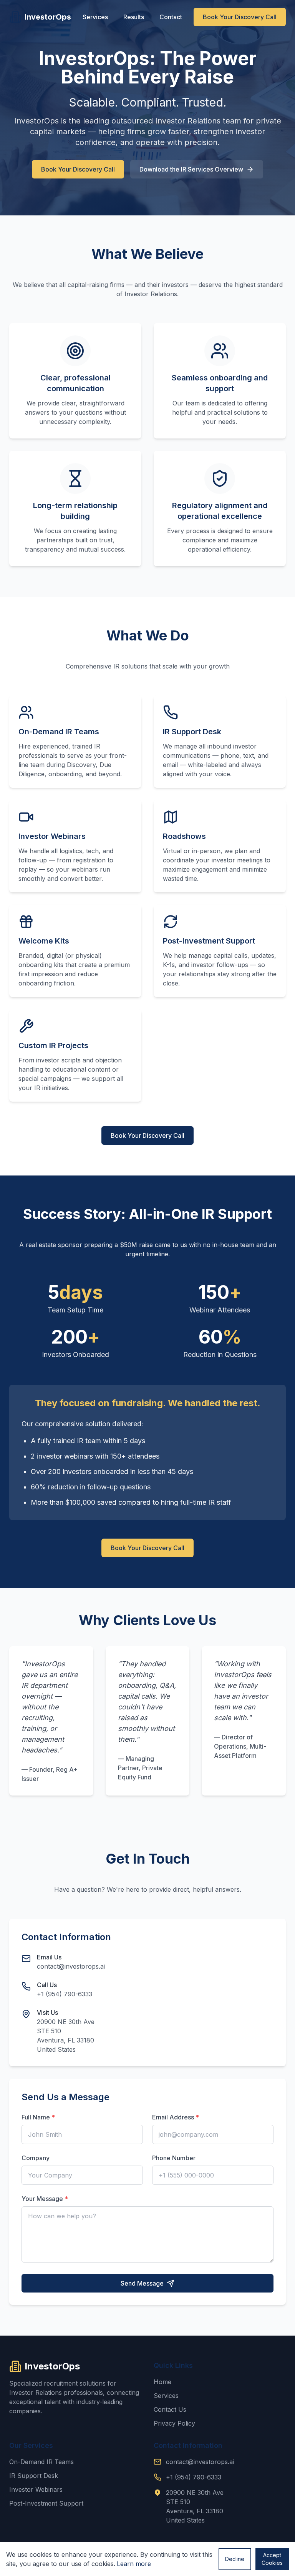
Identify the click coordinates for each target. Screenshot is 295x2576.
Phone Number (174, 2158)
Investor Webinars (36, 2489)
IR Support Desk (34, 2476)
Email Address (176, 2117)
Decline (235, 2559)
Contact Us (170, 2409)
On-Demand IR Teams (41, 2462)
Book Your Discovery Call (240, 17)
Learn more (134, 2564)
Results (134, 17)
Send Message (142, 2283)
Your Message (45, 2199)
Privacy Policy (174, 2423)
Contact (171, 17)
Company (36, 2158)
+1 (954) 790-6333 (65, 1994)
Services (95, 17)
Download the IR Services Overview (191, 169)
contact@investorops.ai (71, 1966)
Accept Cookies (272, 2559)
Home (162, 2382)
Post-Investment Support (46, 2503)
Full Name (38, 2117)
